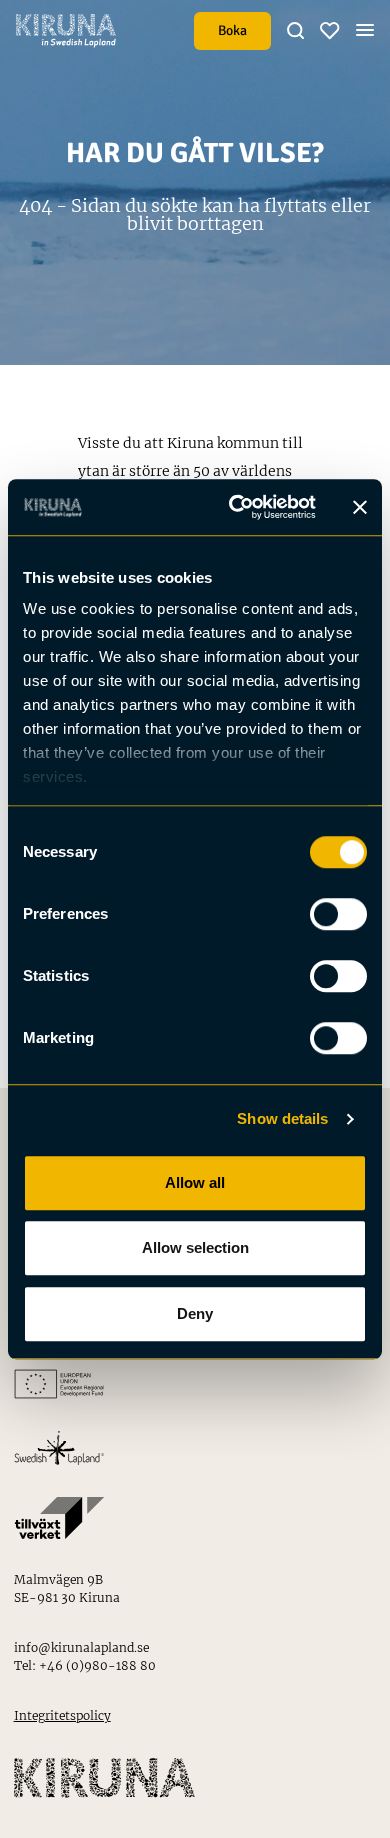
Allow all (195, 1182)
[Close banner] (360, 507)
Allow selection (195, 1247)
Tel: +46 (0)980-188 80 (85, 1665)
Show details (282, 1118)
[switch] (338, 914)
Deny (195, 1313)
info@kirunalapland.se (81, 1647)
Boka (232, 30)
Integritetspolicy (62, 1715)
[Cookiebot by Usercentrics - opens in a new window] (236, 507)
